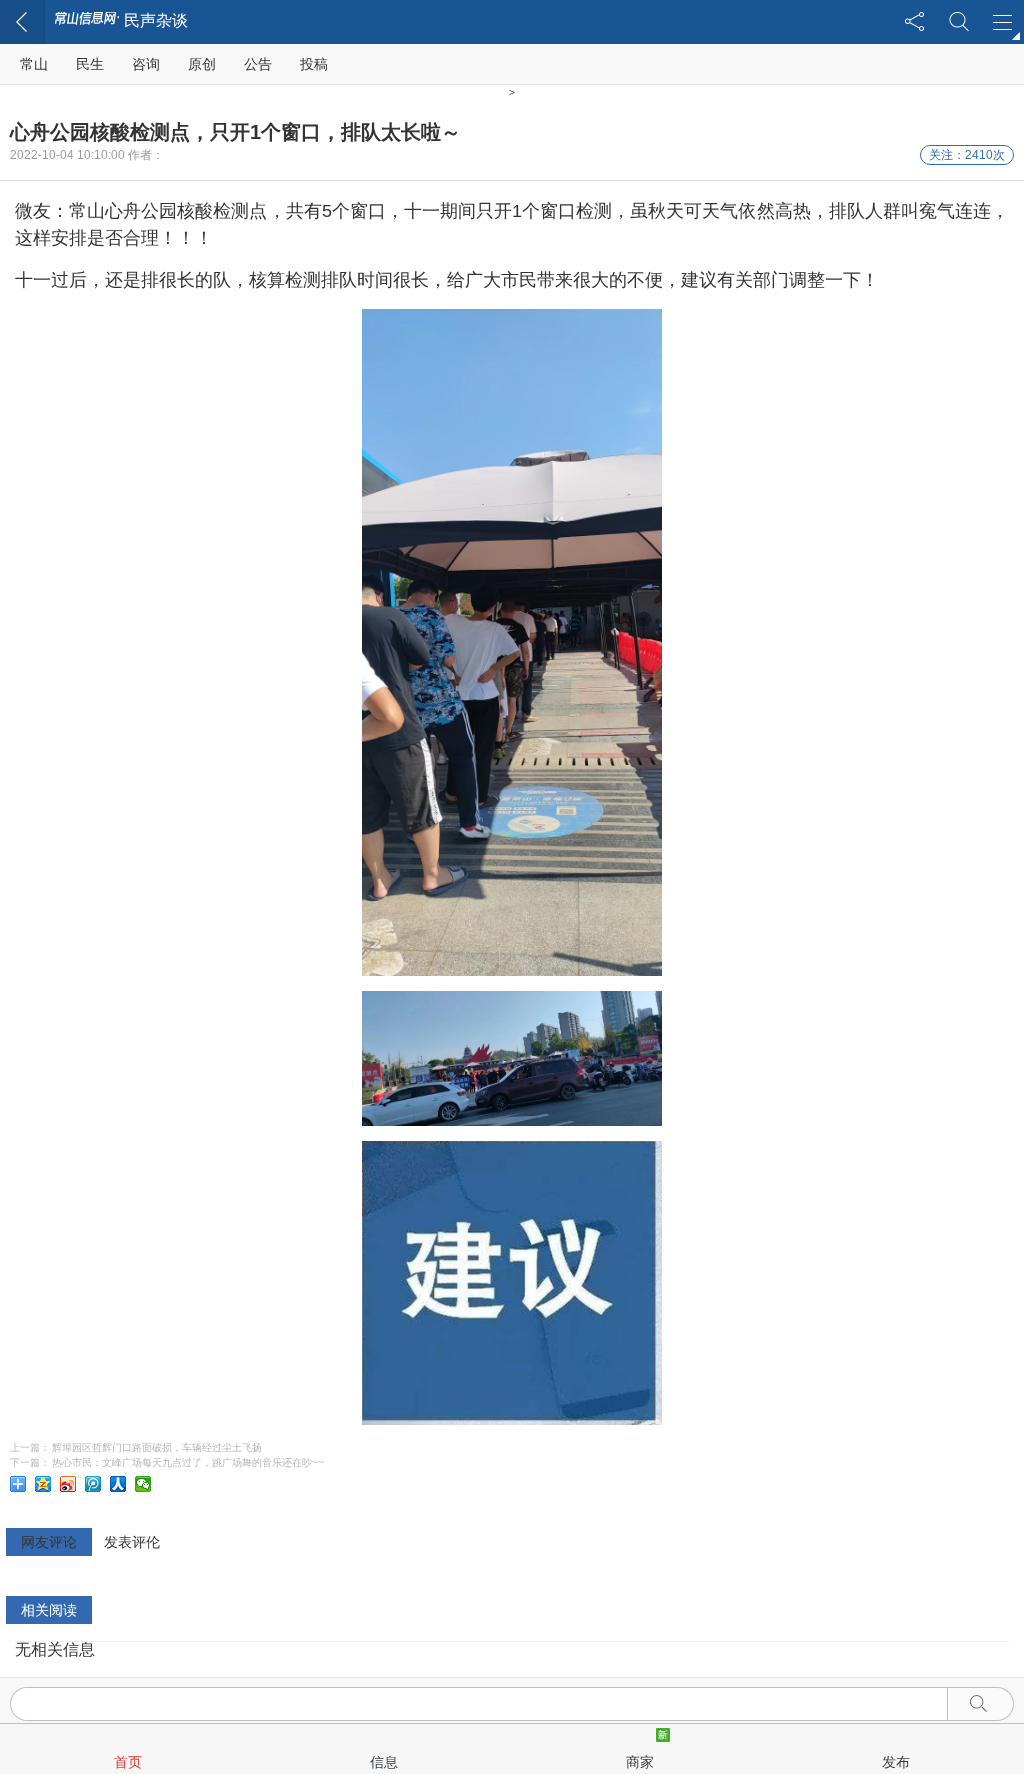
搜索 (958, 22)
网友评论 (49, 1542)
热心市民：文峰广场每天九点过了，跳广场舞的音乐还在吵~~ (188, 1462)
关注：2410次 (967, 155)
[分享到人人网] (119, 1484)
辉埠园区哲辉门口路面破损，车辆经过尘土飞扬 (157, 1447)
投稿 (314, 64)
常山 (34, 64)
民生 (90, 64)
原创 (202, 64)
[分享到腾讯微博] (94, 1484)
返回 (22, 22)
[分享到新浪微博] (69, 1484)
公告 (258, 64)
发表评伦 (132, 1542)
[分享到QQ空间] (44, 1484)
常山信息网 (87, 20)
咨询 (146, 64)
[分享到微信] (144, 1484)
